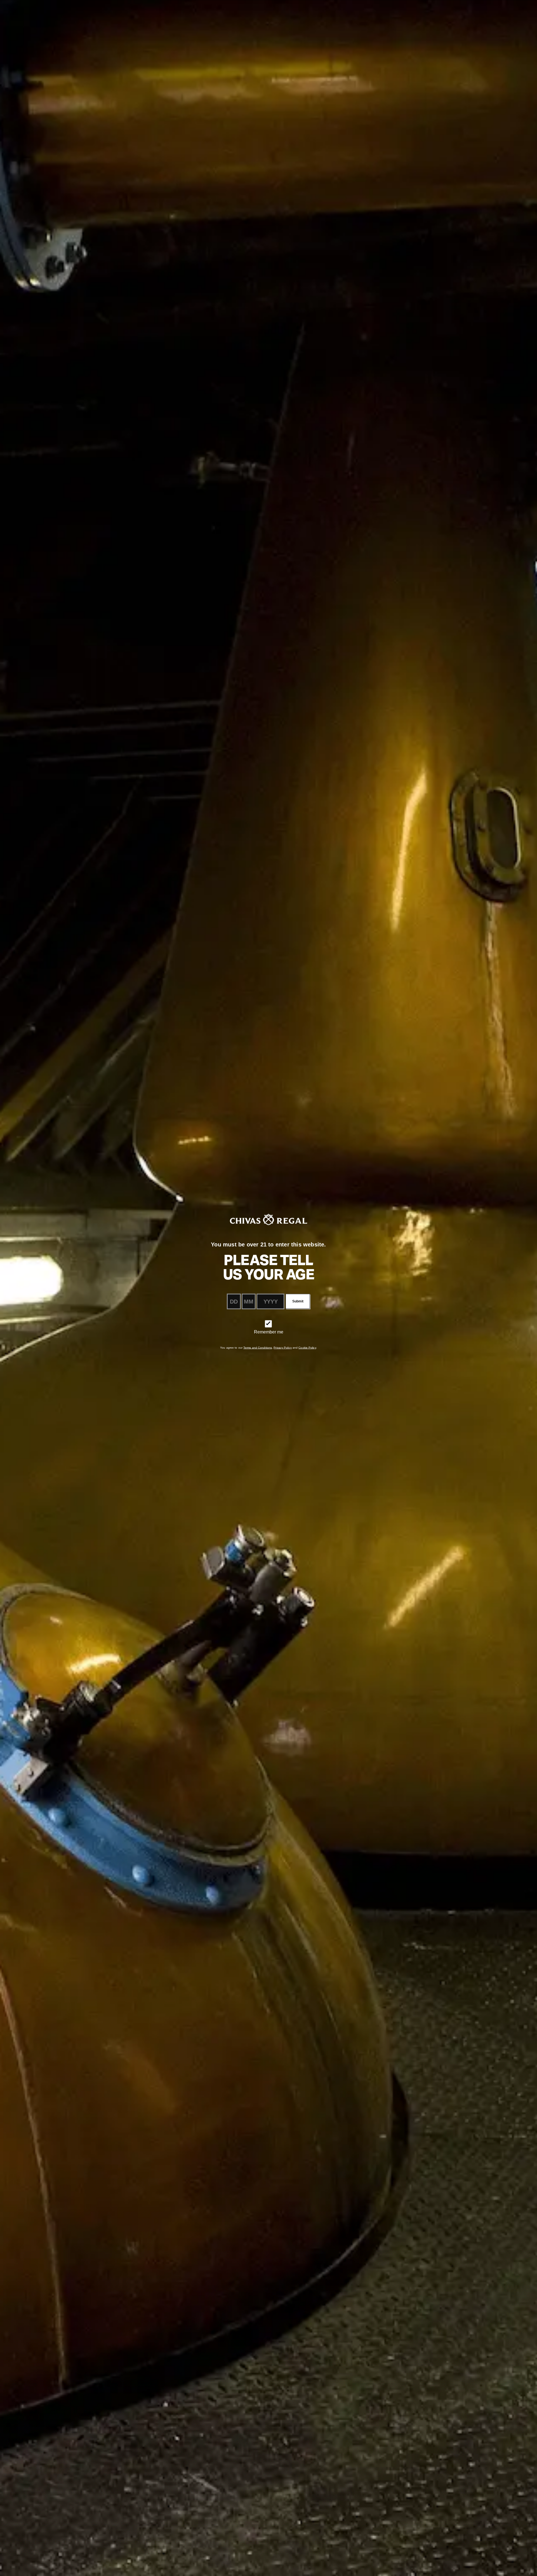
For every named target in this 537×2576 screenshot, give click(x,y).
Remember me (269, 1332)
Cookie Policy (307, 1348)
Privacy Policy (282, 1348)
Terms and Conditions (258, 1348)
